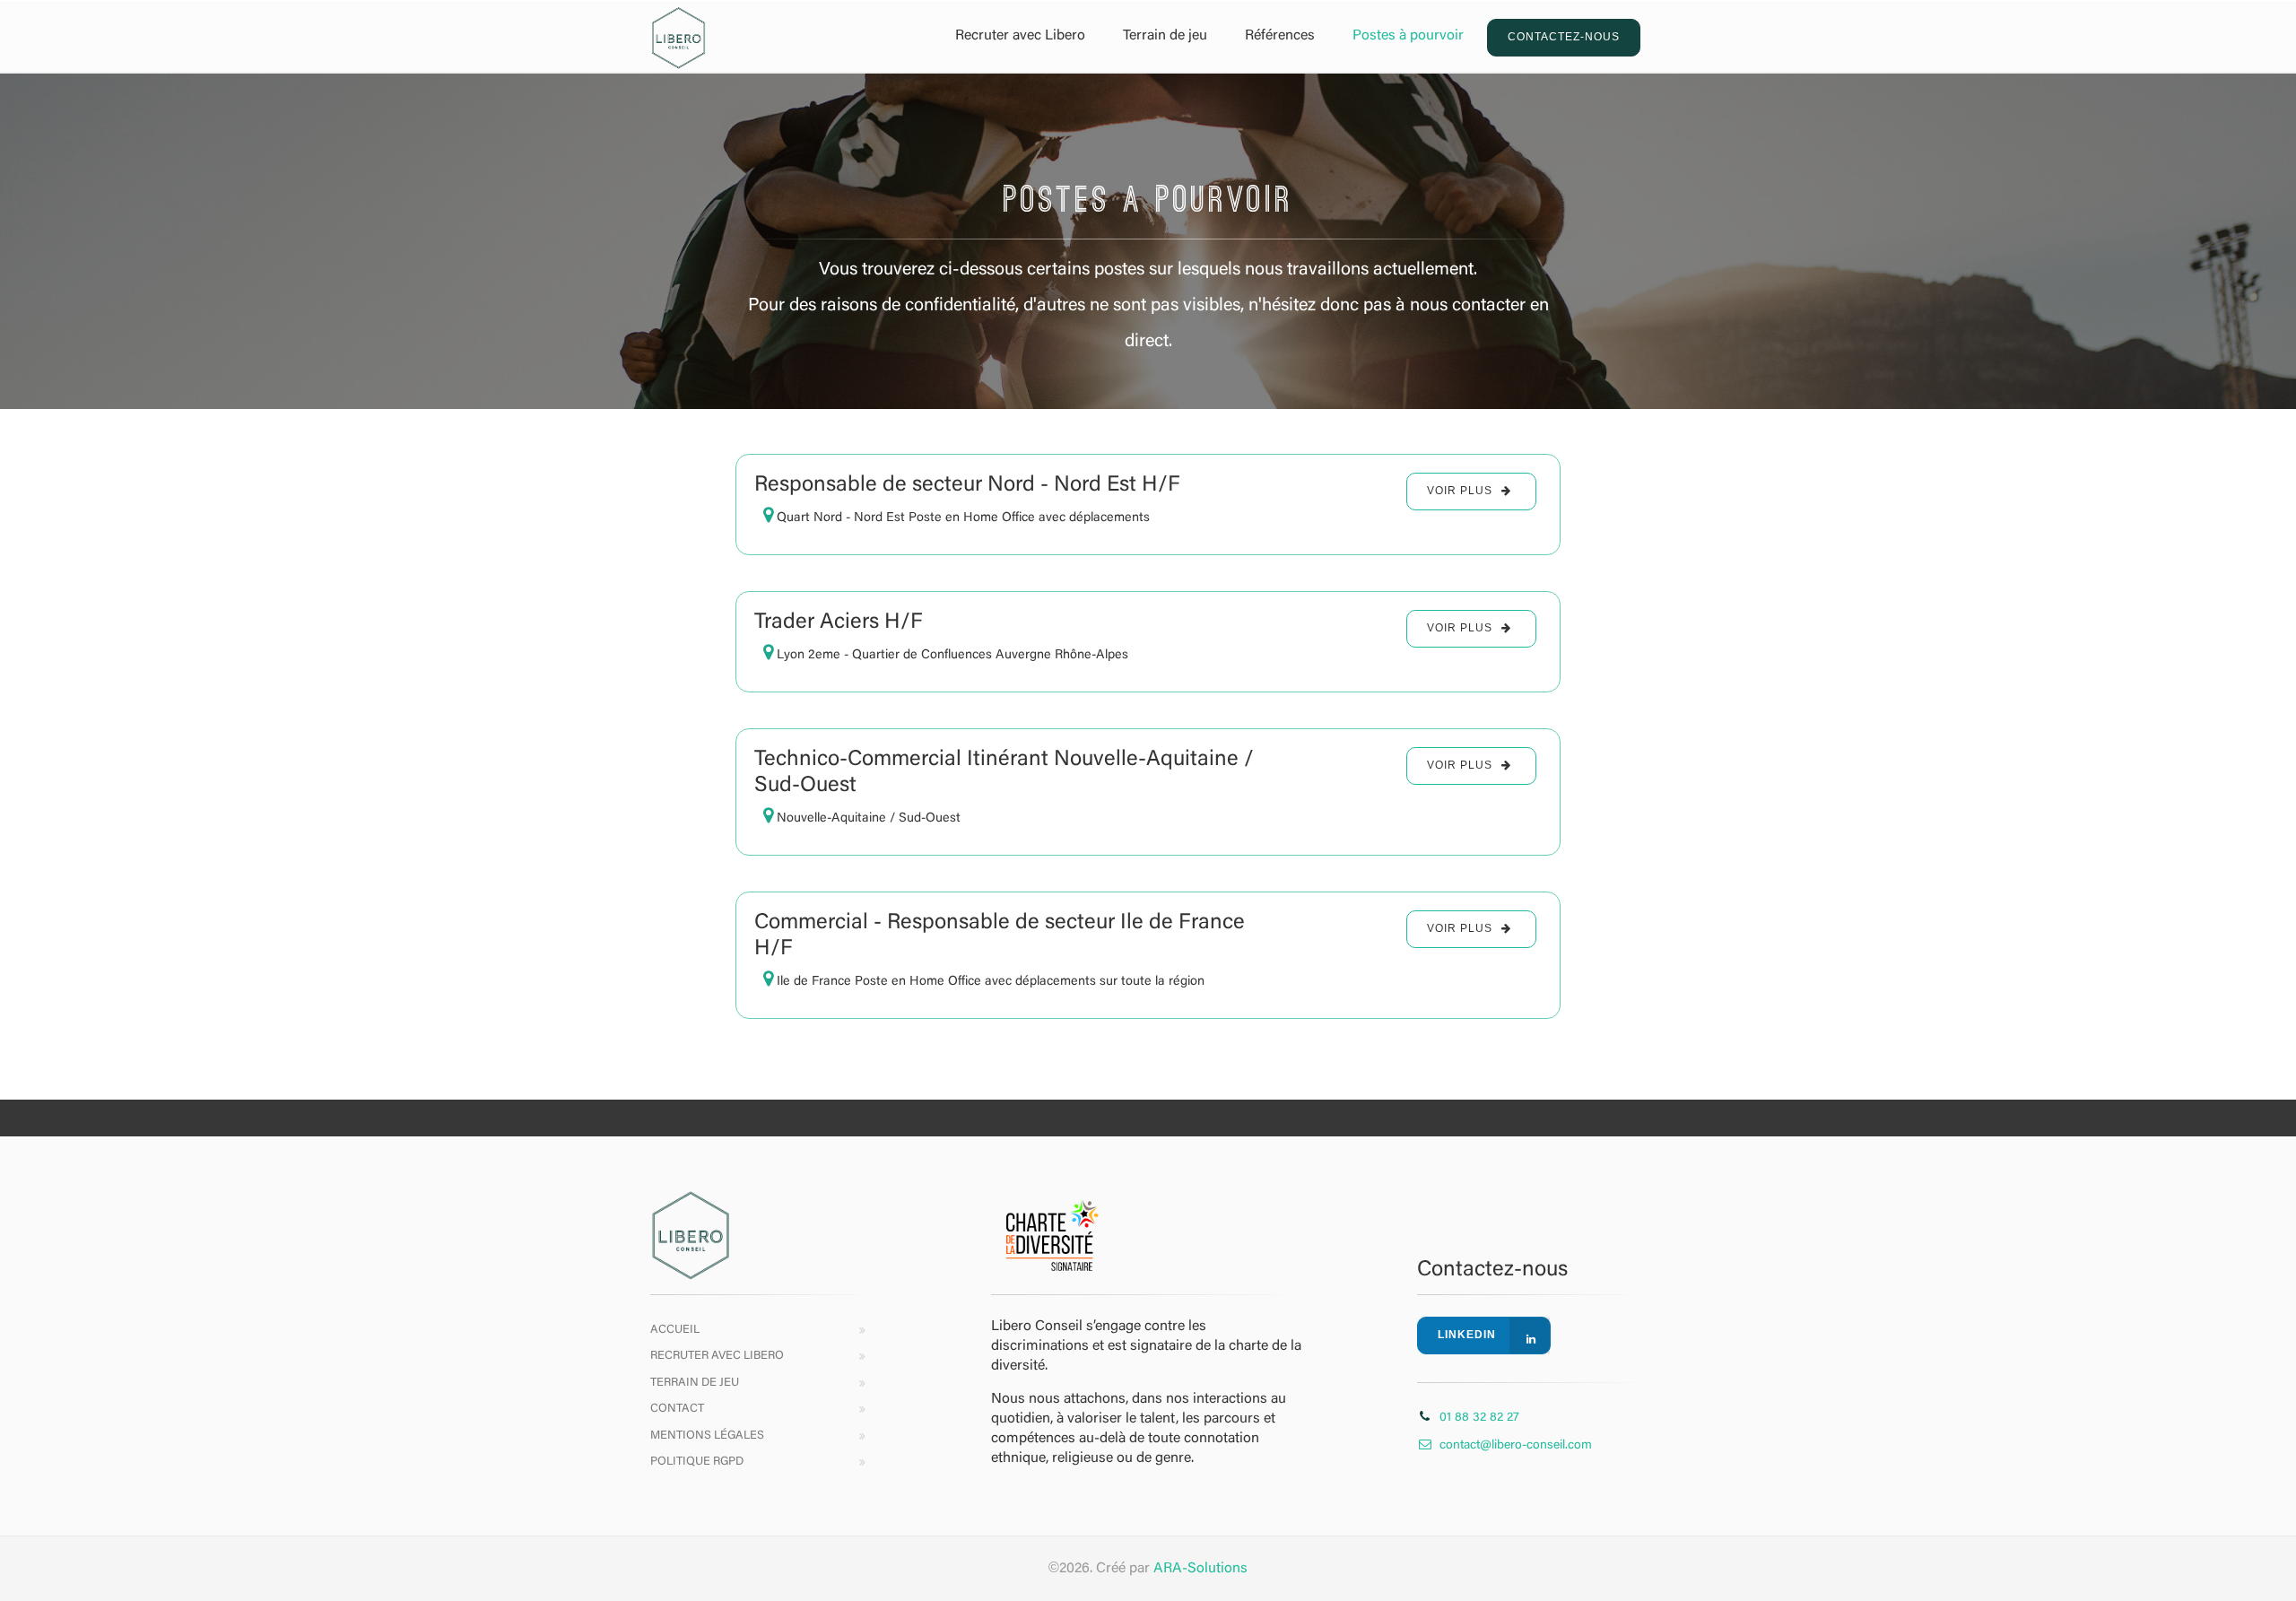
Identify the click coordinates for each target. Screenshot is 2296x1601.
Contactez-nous (1564, 37)
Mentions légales (707, 1436)
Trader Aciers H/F (839, 622)
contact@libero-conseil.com (1516, 1446)
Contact (677, 1409)
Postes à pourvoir (1408, 36)
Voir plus (1460, 491)
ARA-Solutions (1200, 1569)
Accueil (675, 1330)
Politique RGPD (697, 1462)
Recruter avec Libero (1020, 36)
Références (1280, 36)
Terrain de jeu (1165, 36)
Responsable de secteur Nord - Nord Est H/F (967, 485)
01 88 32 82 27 (1479, 1418)
